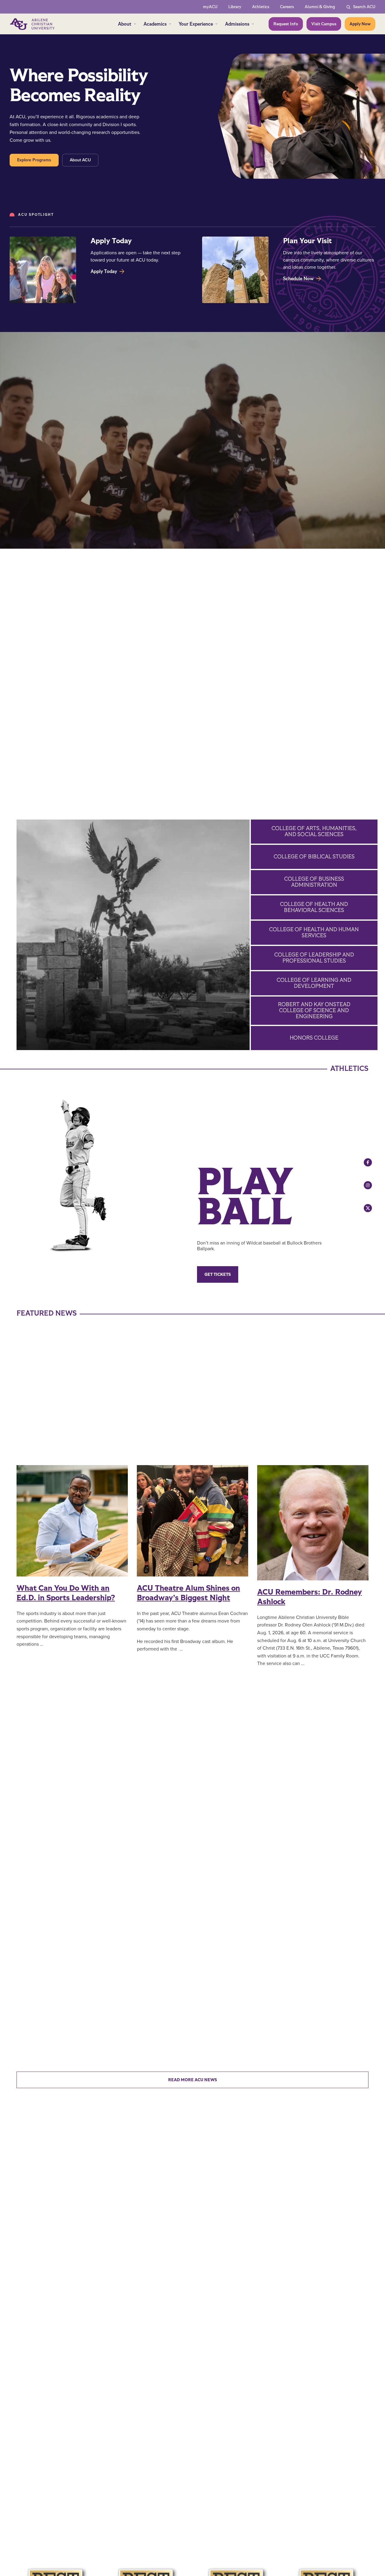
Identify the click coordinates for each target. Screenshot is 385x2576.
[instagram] (362, 1185)
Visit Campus (324, 24)
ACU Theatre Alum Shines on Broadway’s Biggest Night (188, 1593)
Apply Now (360, 24)
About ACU (80, 160)
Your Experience (196, 24)
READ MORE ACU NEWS (192, 2080)
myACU (210, 7)
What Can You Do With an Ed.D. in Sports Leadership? (66, 1593)
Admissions (237, 24)
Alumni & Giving (320, 7)
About (125, 24)
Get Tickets (218, 1274)
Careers (287, 7)
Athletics (261, 7)
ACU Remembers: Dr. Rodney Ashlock (310, 1597)
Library (235, 7)
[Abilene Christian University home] (33, 24)
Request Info (286, 24)
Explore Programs (34, 160)
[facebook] (362, 1162)
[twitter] (362, 1208)
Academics (155, 24)
